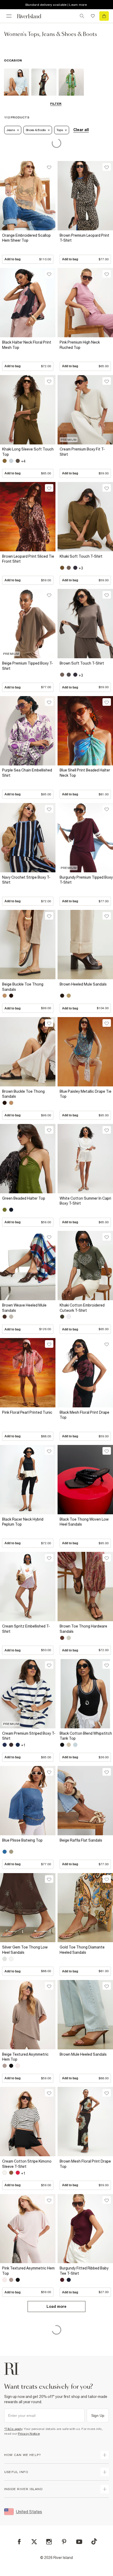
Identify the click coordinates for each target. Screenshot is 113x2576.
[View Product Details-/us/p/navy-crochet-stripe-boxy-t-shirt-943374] (28, 838)
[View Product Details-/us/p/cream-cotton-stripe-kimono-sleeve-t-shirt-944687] (28, 2122)
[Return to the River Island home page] (33, 16)
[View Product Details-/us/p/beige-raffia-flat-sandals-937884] (85, 1801)
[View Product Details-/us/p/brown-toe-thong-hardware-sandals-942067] (85, 1587)
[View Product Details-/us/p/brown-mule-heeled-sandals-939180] (85, 2015)
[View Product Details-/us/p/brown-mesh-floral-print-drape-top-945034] (85, 2122)
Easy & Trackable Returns (56, 5)
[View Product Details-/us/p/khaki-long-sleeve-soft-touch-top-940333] (28, 410)
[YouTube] (79, 2542)
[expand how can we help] (105, 2455)
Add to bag (28, 259)
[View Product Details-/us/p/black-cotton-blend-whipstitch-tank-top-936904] (85, 1694)
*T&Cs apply (13, 2429)
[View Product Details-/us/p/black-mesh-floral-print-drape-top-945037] (85, 1373)
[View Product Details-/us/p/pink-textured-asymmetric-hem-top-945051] (28, 2229)
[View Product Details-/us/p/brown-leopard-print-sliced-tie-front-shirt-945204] (28, 517)
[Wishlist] (93, 16)
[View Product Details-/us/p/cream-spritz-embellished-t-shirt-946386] (28, 1587)
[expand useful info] (105, 2472)
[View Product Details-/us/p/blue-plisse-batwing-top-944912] (28, 1801)
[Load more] (56, 2313)
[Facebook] (19, 2542)
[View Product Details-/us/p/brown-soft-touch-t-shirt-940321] (85, 624)
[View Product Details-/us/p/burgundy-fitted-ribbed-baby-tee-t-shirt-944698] (85, 2229)
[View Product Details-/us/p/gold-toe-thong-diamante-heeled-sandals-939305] (85, 1908)
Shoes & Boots (36, 130)
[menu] (9, 16)
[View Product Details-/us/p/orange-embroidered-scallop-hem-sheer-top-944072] (28, 196)
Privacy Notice (29, 2434)
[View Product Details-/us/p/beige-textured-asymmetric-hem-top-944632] (28, 2015)
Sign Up (98, 2416)
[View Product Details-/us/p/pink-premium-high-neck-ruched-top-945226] (85, 303)
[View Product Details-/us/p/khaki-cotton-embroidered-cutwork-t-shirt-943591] (85, 1266)
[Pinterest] (64, 2542)
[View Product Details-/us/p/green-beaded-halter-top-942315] (28, 1159)
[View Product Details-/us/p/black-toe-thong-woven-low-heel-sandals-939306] (85, 1480)
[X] (34, 2542)
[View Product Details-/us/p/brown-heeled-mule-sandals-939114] (85, 945)
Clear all (81, 130)
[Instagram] (49, 2542)
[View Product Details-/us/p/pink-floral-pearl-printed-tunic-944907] (28, 1373)
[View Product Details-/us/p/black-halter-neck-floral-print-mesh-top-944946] (28, 303)
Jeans (11, 130)
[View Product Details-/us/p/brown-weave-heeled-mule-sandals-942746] (28, 1266)
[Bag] (104, 16)
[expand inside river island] (105, 2489)
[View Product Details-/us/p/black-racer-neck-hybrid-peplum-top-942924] (28, 1480)
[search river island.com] (82, 16)
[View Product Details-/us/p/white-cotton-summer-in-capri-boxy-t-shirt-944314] (85, 1159)
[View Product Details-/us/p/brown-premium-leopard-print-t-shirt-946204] (85, 196)
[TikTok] (94, 2541)
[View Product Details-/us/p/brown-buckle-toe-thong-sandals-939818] (28, 1052)
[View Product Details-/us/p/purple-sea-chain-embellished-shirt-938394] (28, 731)
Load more (56, 2307)
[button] (28, 247)
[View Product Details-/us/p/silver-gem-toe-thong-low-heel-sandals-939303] (28, 1908)
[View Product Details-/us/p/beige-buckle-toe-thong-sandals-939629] (28, 945)
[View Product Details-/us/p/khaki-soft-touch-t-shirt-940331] (85, 517)
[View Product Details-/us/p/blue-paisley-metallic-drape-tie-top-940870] (85, 1052)
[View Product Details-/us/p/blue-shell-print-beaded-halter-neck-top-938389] (85, 731)
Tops (60, 130)
